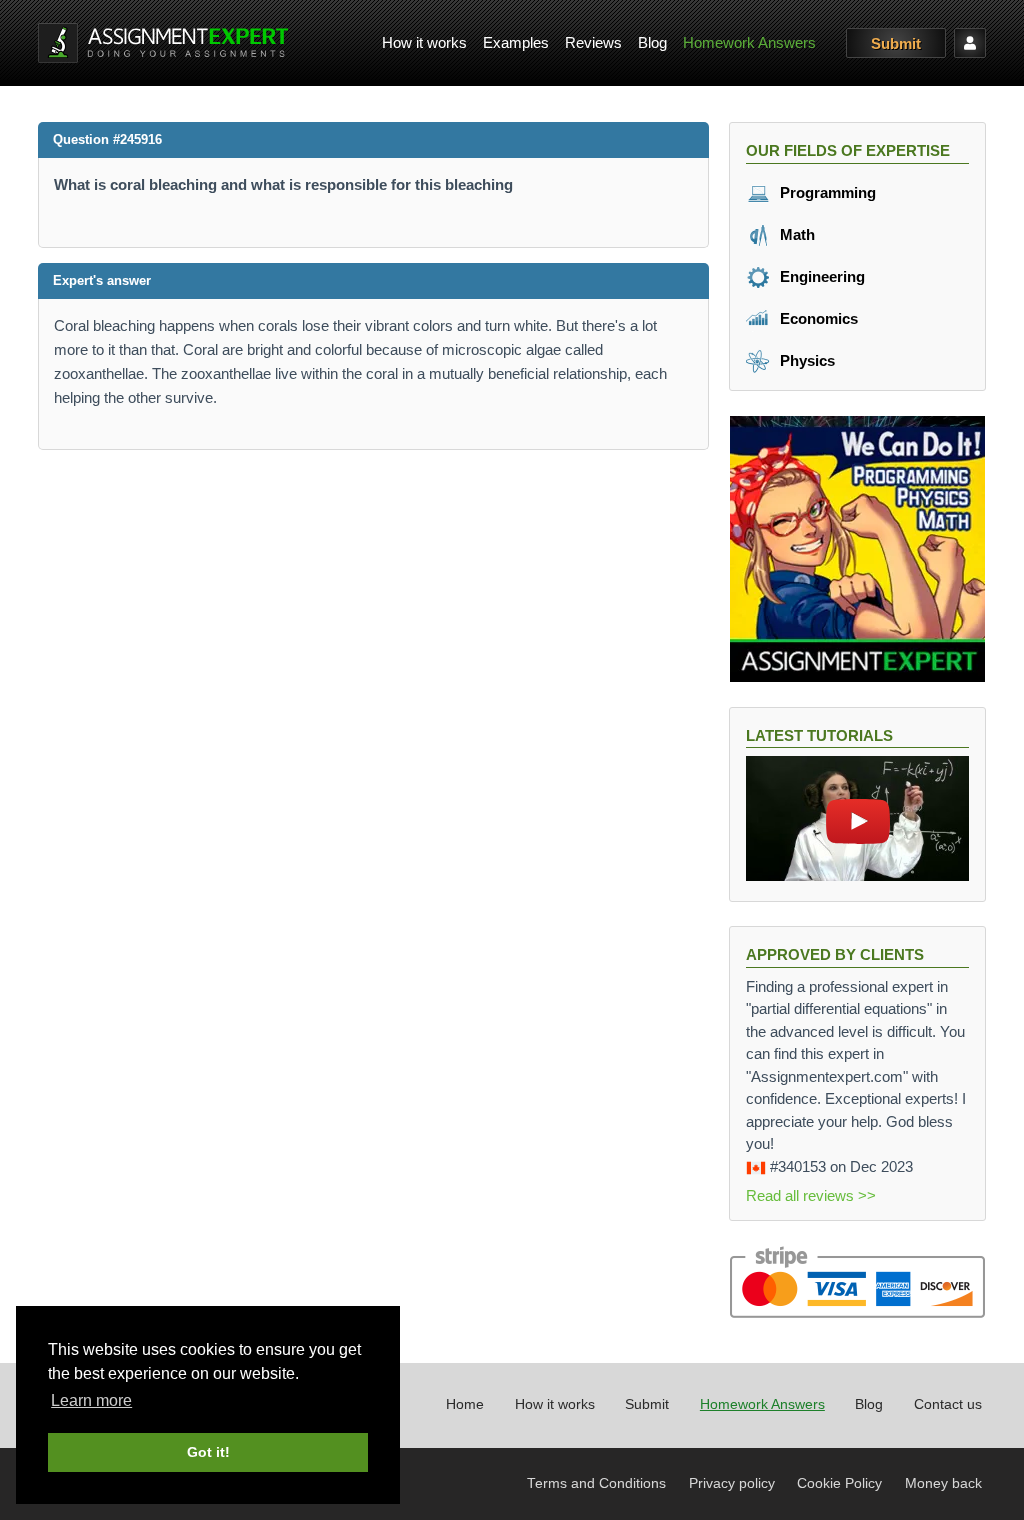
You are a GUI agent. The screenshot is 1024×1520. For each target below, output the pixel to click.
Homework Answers (749, 42)
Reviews (593, 42)
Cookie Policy (839, 1483)
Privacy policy (732, 1483)
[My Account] (970, 43)
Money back (943, 1483)
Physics (805, 360)
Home (465, 1404)
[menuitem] (424, 43)
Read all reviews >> (811, 1195)
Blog (652, 42)
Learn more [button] (91, 1400)
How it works (424, 42)
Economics (817, 318)
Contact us (948, 1404)
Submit (896, 43)
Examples (516, 42)
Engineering (820, 276)
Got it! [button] (208, 1452)
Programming (826, 192)
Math (795, 234)
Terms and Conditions (596, 1483)
